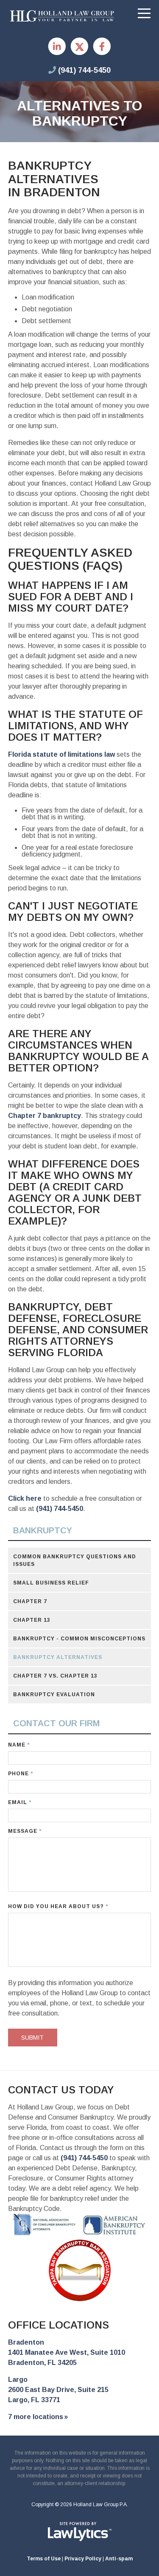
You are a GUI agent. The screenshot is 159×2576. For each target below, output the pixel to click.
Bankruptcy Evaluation (54, 1694)
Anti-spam (119, 2559)
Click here (25, 1498)
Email (20, 1802)
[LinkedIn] (57, 47)
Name (19, 1745)
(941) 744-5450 (84, 70)
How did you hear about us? (58, 1906)
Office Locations (59, 2325)
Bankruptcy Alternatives (58, 1657)
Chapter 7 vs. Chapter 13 (55, 1676)
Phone (21, 1774)
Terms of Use (44, 2559)
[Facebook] (102, 47)
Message (25, 1831)
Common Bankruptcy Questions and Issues (75, 1560)
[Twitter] (79, 47)
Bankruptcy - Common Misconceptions (79, 1639)
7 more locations (36, 2417)
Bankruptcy (43, 1530)
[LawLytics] (80, 2532)
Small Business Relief (51, 1583)
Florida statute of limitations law (61, 754)
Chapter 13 (32, 1620)
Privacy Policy (83, 2559)
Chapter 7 (30, 1601)
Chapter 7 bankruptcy (45, 1116)
